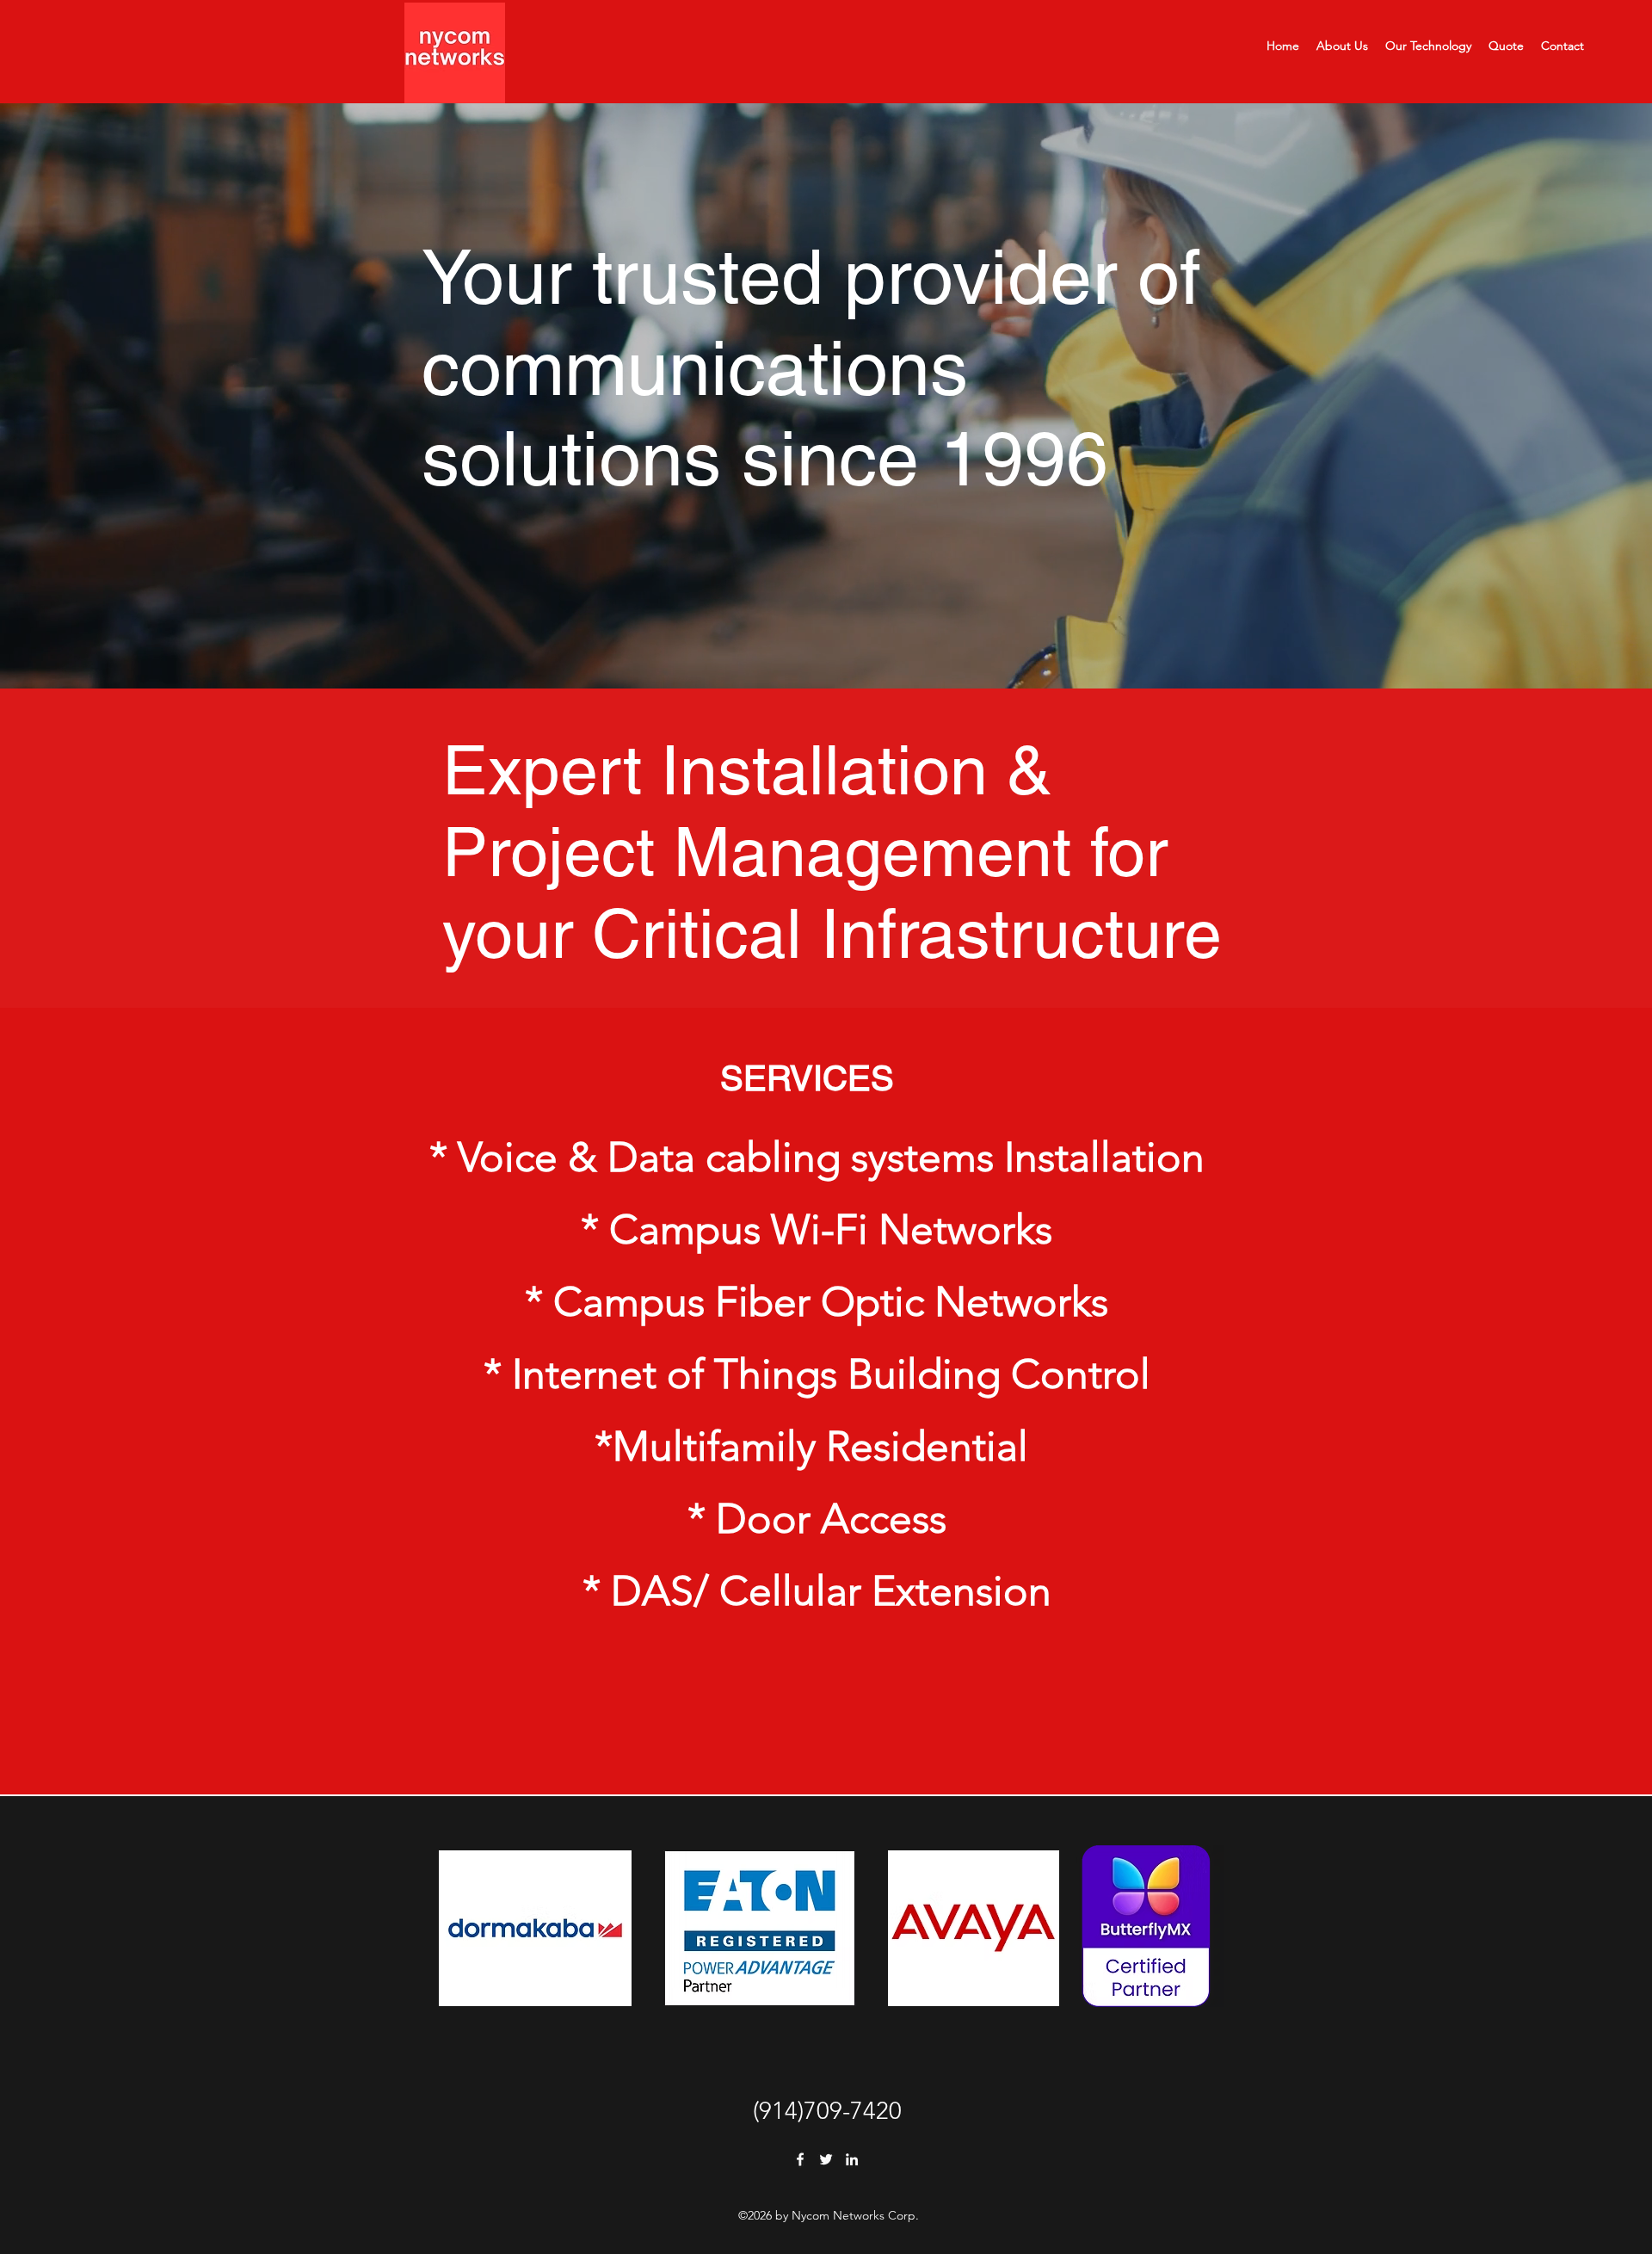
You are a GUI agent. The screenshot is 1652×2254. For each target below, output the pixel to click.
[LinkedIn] (852, 2159)
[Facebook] (800, 2159)
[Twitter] (826, 2159)
